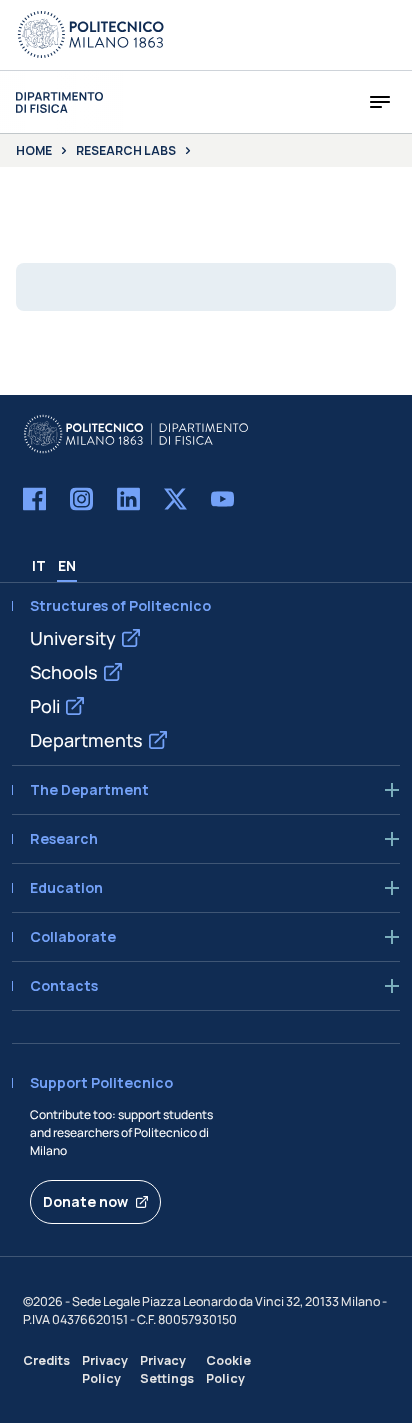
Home (34, 151)
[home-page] (59, 102)
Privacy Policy (105, 1369)
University (73, 638)
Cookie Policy (228, 1369)
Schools (64, 672)
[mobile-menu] (380, 102)
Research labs (126, 151)
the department (89, 790)
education (66, 888)
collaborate (73, 937)
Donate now (85, 1201)
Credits (46, 1360)
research (64, 839)
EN (67, 565)
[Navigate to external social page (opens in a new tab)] (34, 499)
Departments (86, 740)
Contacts (64, 986)
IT (39, 565)
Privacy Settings (167, 1369)
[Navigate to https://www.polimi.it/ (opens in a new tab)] (91, 35)
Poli (45, 706)
